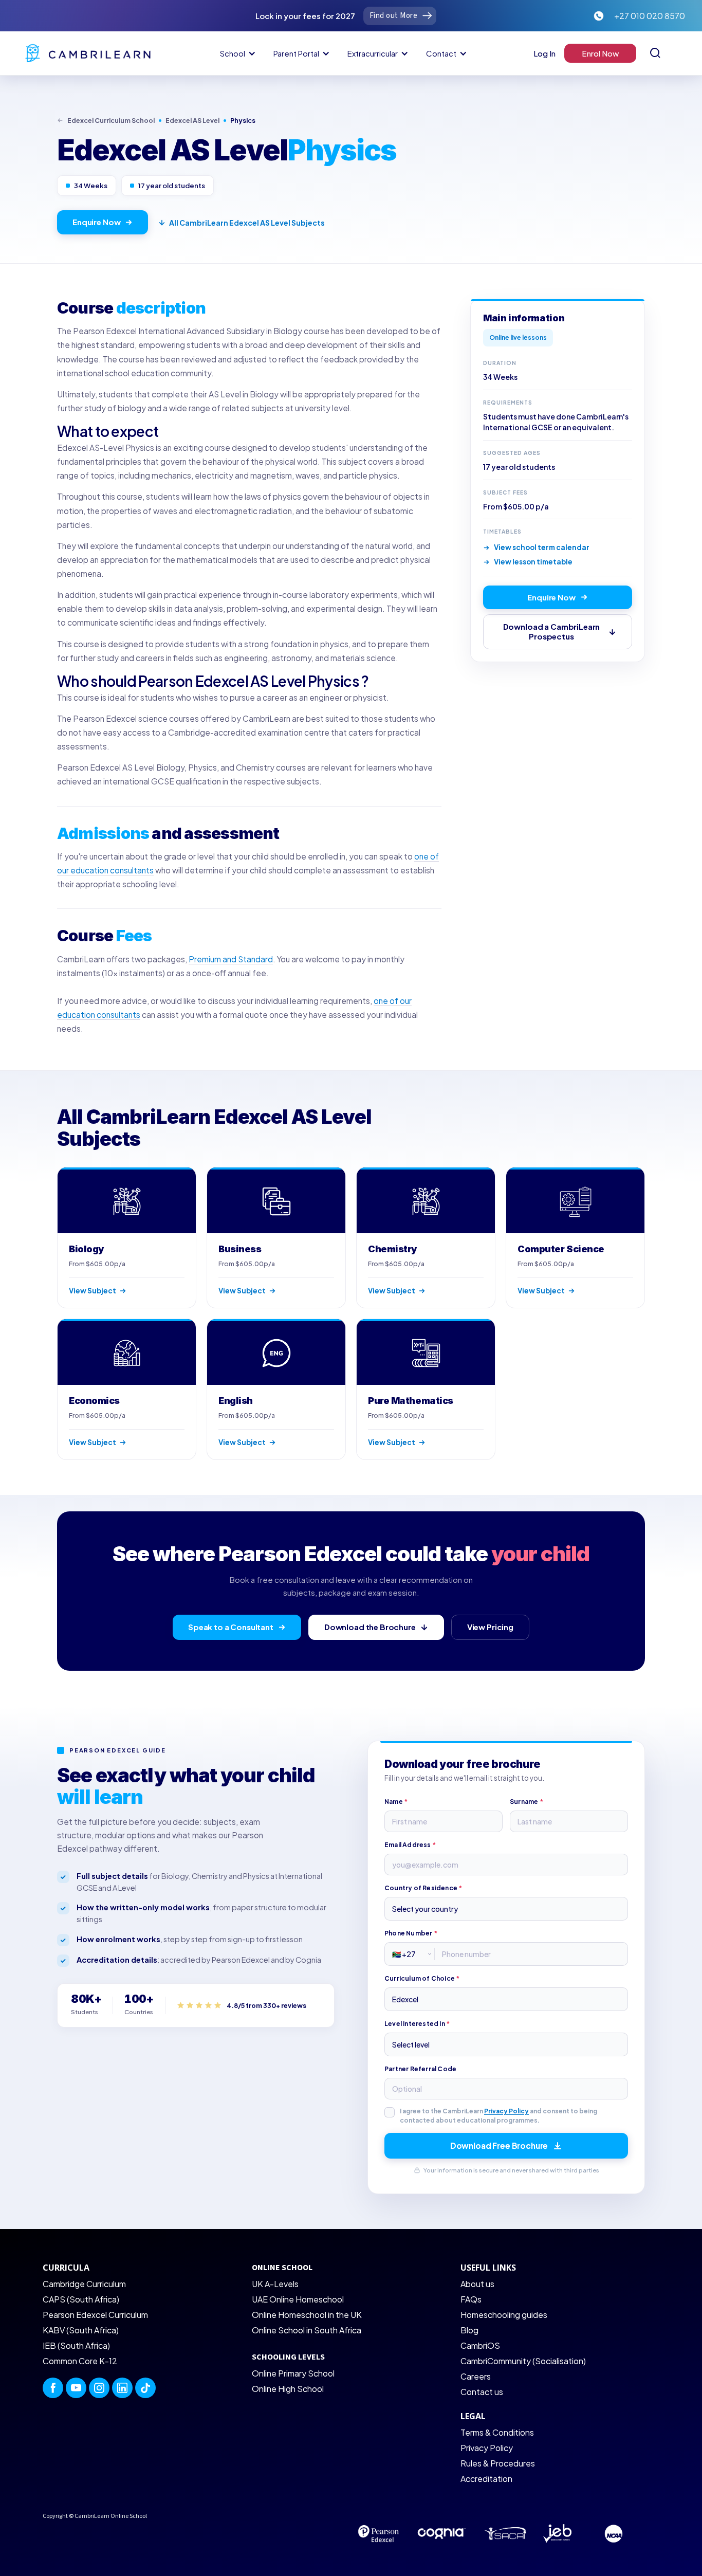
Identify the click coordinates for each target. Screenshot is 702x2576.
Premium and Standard (231, 959)
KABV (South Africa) (81, 2330)
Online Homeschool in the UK (307, 2315)
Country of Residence (423, 1888)
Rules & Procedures (498, 2463)
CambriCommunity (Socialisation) (523, 2361)
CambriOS (480, 2345)
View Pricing (490, 1627)
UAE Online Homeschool (298, 2299)
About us (477, 2284)
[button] (236, 53)
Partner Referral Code (420, 2069)
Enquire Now (96, 222)
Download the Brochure (370, 1627)
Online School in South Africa (307, 2330)
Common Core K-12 (80, 2361)
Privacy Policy (506, 2111)
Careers (476, 2376)
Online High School (288, 2389)
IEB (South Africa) (76, 2345)
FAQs (471, 2299)
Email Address (410, 1845)
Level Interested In (417, 2024)
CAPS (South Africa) (81, 2299)
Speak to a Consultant (231, 1627)
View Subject (93, 1291)
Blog (469, 2330)
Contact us (482, 2392)
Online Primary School (293, 2373)
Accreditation (486, 2479)
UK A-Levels (275, 2284)
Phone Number (411, 1933)
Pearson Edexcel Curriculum (95, 2315)
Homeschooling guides (504, 2315)
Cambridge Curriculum (84, 2284)
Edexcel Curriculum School (111, 120)
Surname (526, 1802)
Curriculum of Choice (422, 1978)
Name (396, 1802)
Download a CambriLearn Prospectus (552, 631)
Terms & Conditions (497, 2432)
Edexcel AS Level (192, 120)
